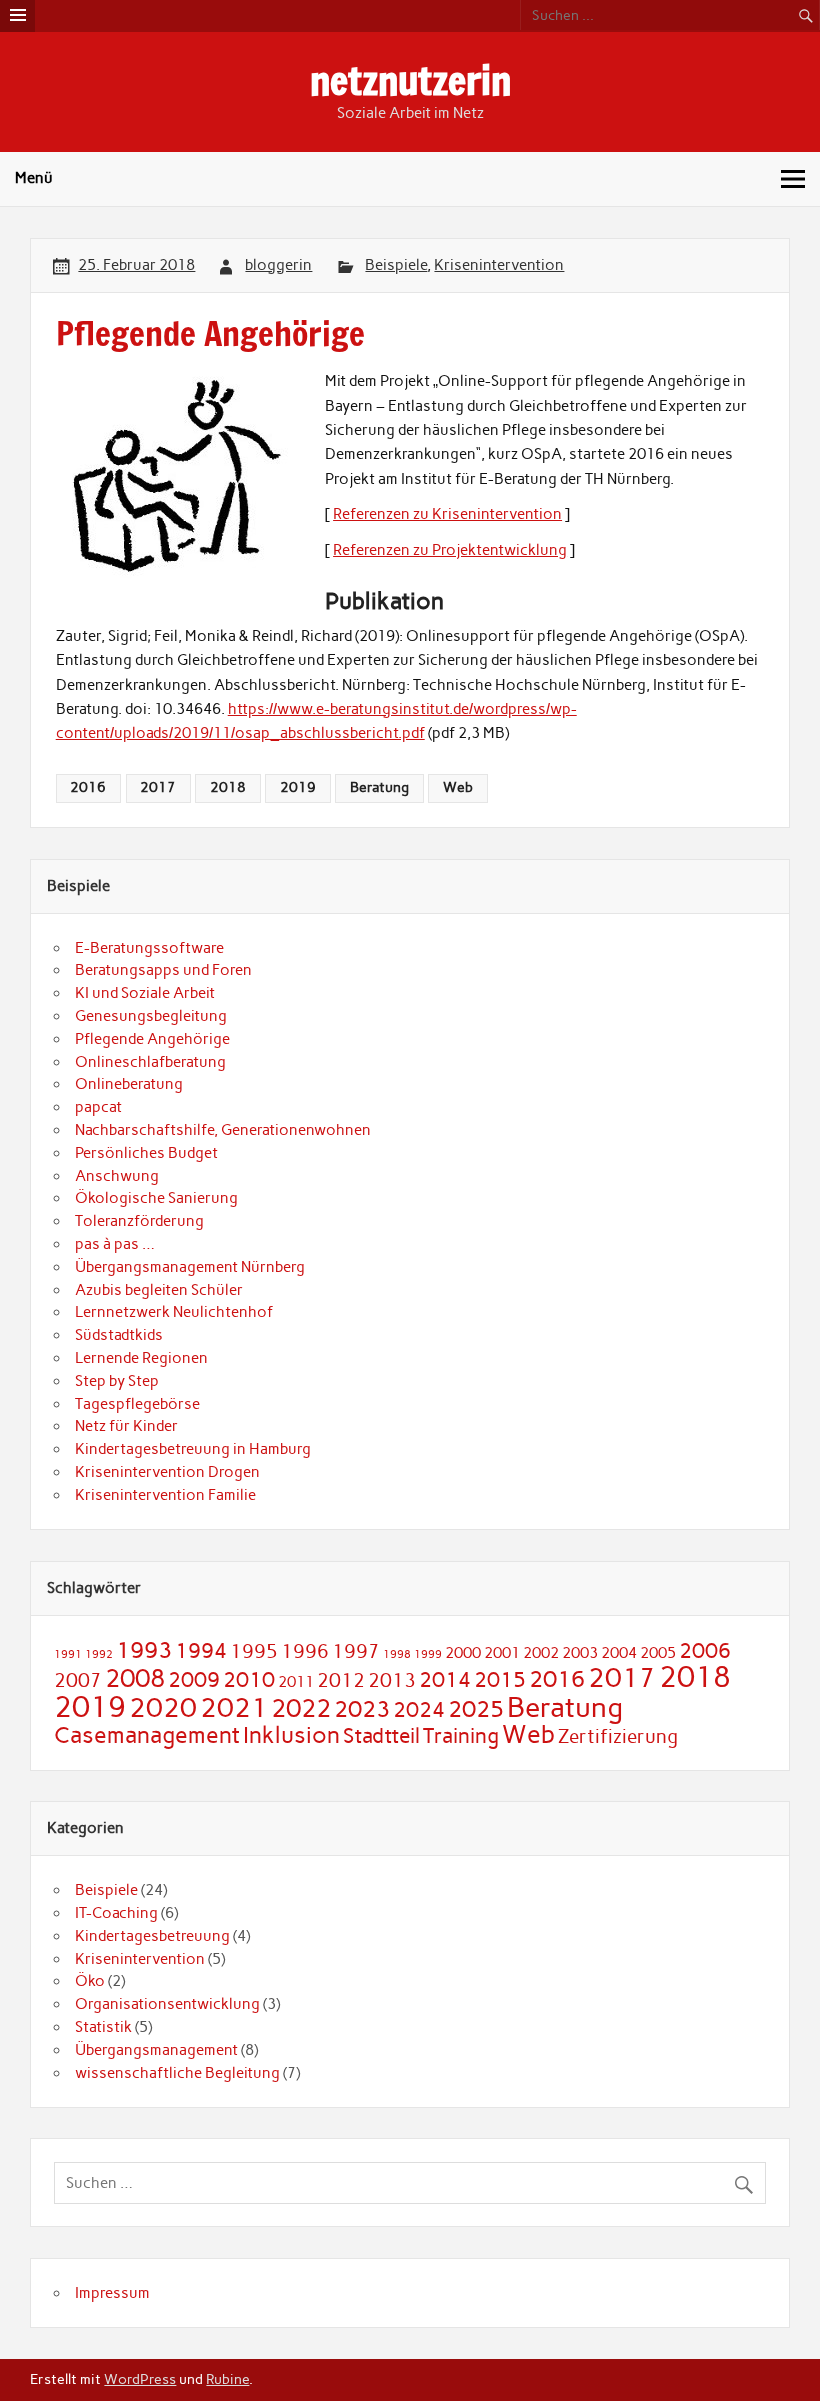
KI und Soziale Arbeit (145, 993)
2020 (163, 1708)
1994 (201, 1650)
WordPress (140, 2379)
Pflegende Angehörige (152, 1039)
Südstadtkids (119, 1335)
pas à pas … (115, 1244)
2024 (419, 1709)
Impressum (112, 2293)
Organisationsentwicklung (167, 2004)
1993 (144, 1650)
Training (461, 1735)
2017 (158, 787)
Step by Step (117, 1381)
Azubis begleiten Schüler (159, 1290)
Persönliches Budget (146, 1153)
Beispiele (396, 265)
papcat (98, 1107)
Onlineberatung (129, 1084)
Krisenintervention (499, 265)
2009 (194, 1679)
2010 (249, 1679)
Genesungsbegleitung (151, 1016)
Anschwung (117, 1176)
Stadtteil (381, 1735)
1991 (68, 1654)
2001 (502, 1652)
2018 (228, 787)
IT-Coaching (116, 1913)
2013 (392, 1680)
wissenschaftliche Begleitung (177, 2073)
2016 (88, 787)
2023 (362, 1709)
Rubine (227, 2379)
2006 (705, 1650)
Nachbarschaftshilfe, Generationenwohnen (223, 1130)
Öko (90, 1981)
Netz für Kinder (126, 1426)
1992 (99, 1654)
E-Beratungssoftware (149, 948)
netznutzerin (410, 81)
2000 (463, 1652)
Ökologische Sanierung (156, 1198)
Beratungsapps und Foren (163, 970)
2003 (580, 1652)
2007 (78, 1680)
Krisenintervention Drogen (167, 1472)
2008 (135, 1678)
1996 (305, 1651)
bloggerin (278, 265)
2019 (298, 787)
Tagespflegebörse (137, 1404)
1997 (356, 1651)
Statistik (103, 2027)
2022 (301, 1708)
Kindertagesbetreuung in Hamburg (193, 1449)
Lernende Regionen (141, 1358)
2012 (341, 1680)
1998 (397, 1654)
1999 (428, 1654)
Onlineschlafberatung (150, 1062)
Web (458, 787)
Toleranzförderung (139, 1221)
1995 (254, 1651)
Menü (34, 178)
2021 (234, 1708)
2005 (658, 1652)
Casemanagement (147, 1735)
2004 (619, 1652)
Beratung (379, 787)
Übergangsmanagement (156, 2050)
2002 (541, 1652)
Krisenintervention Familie (165, 1495)
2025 (476, 1709)
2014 (445, 1679)
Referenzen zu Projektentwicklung (450, 550)
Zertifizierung (618, 1736)
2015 (500, 1679)
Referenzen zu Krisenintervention (447, 514)
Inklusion (291, 1735)
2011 (296, 1681)
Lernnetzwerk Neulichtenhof (174, 1312)
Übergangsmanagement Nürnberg (190, 1267)
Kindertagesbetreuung (152, 1936)
